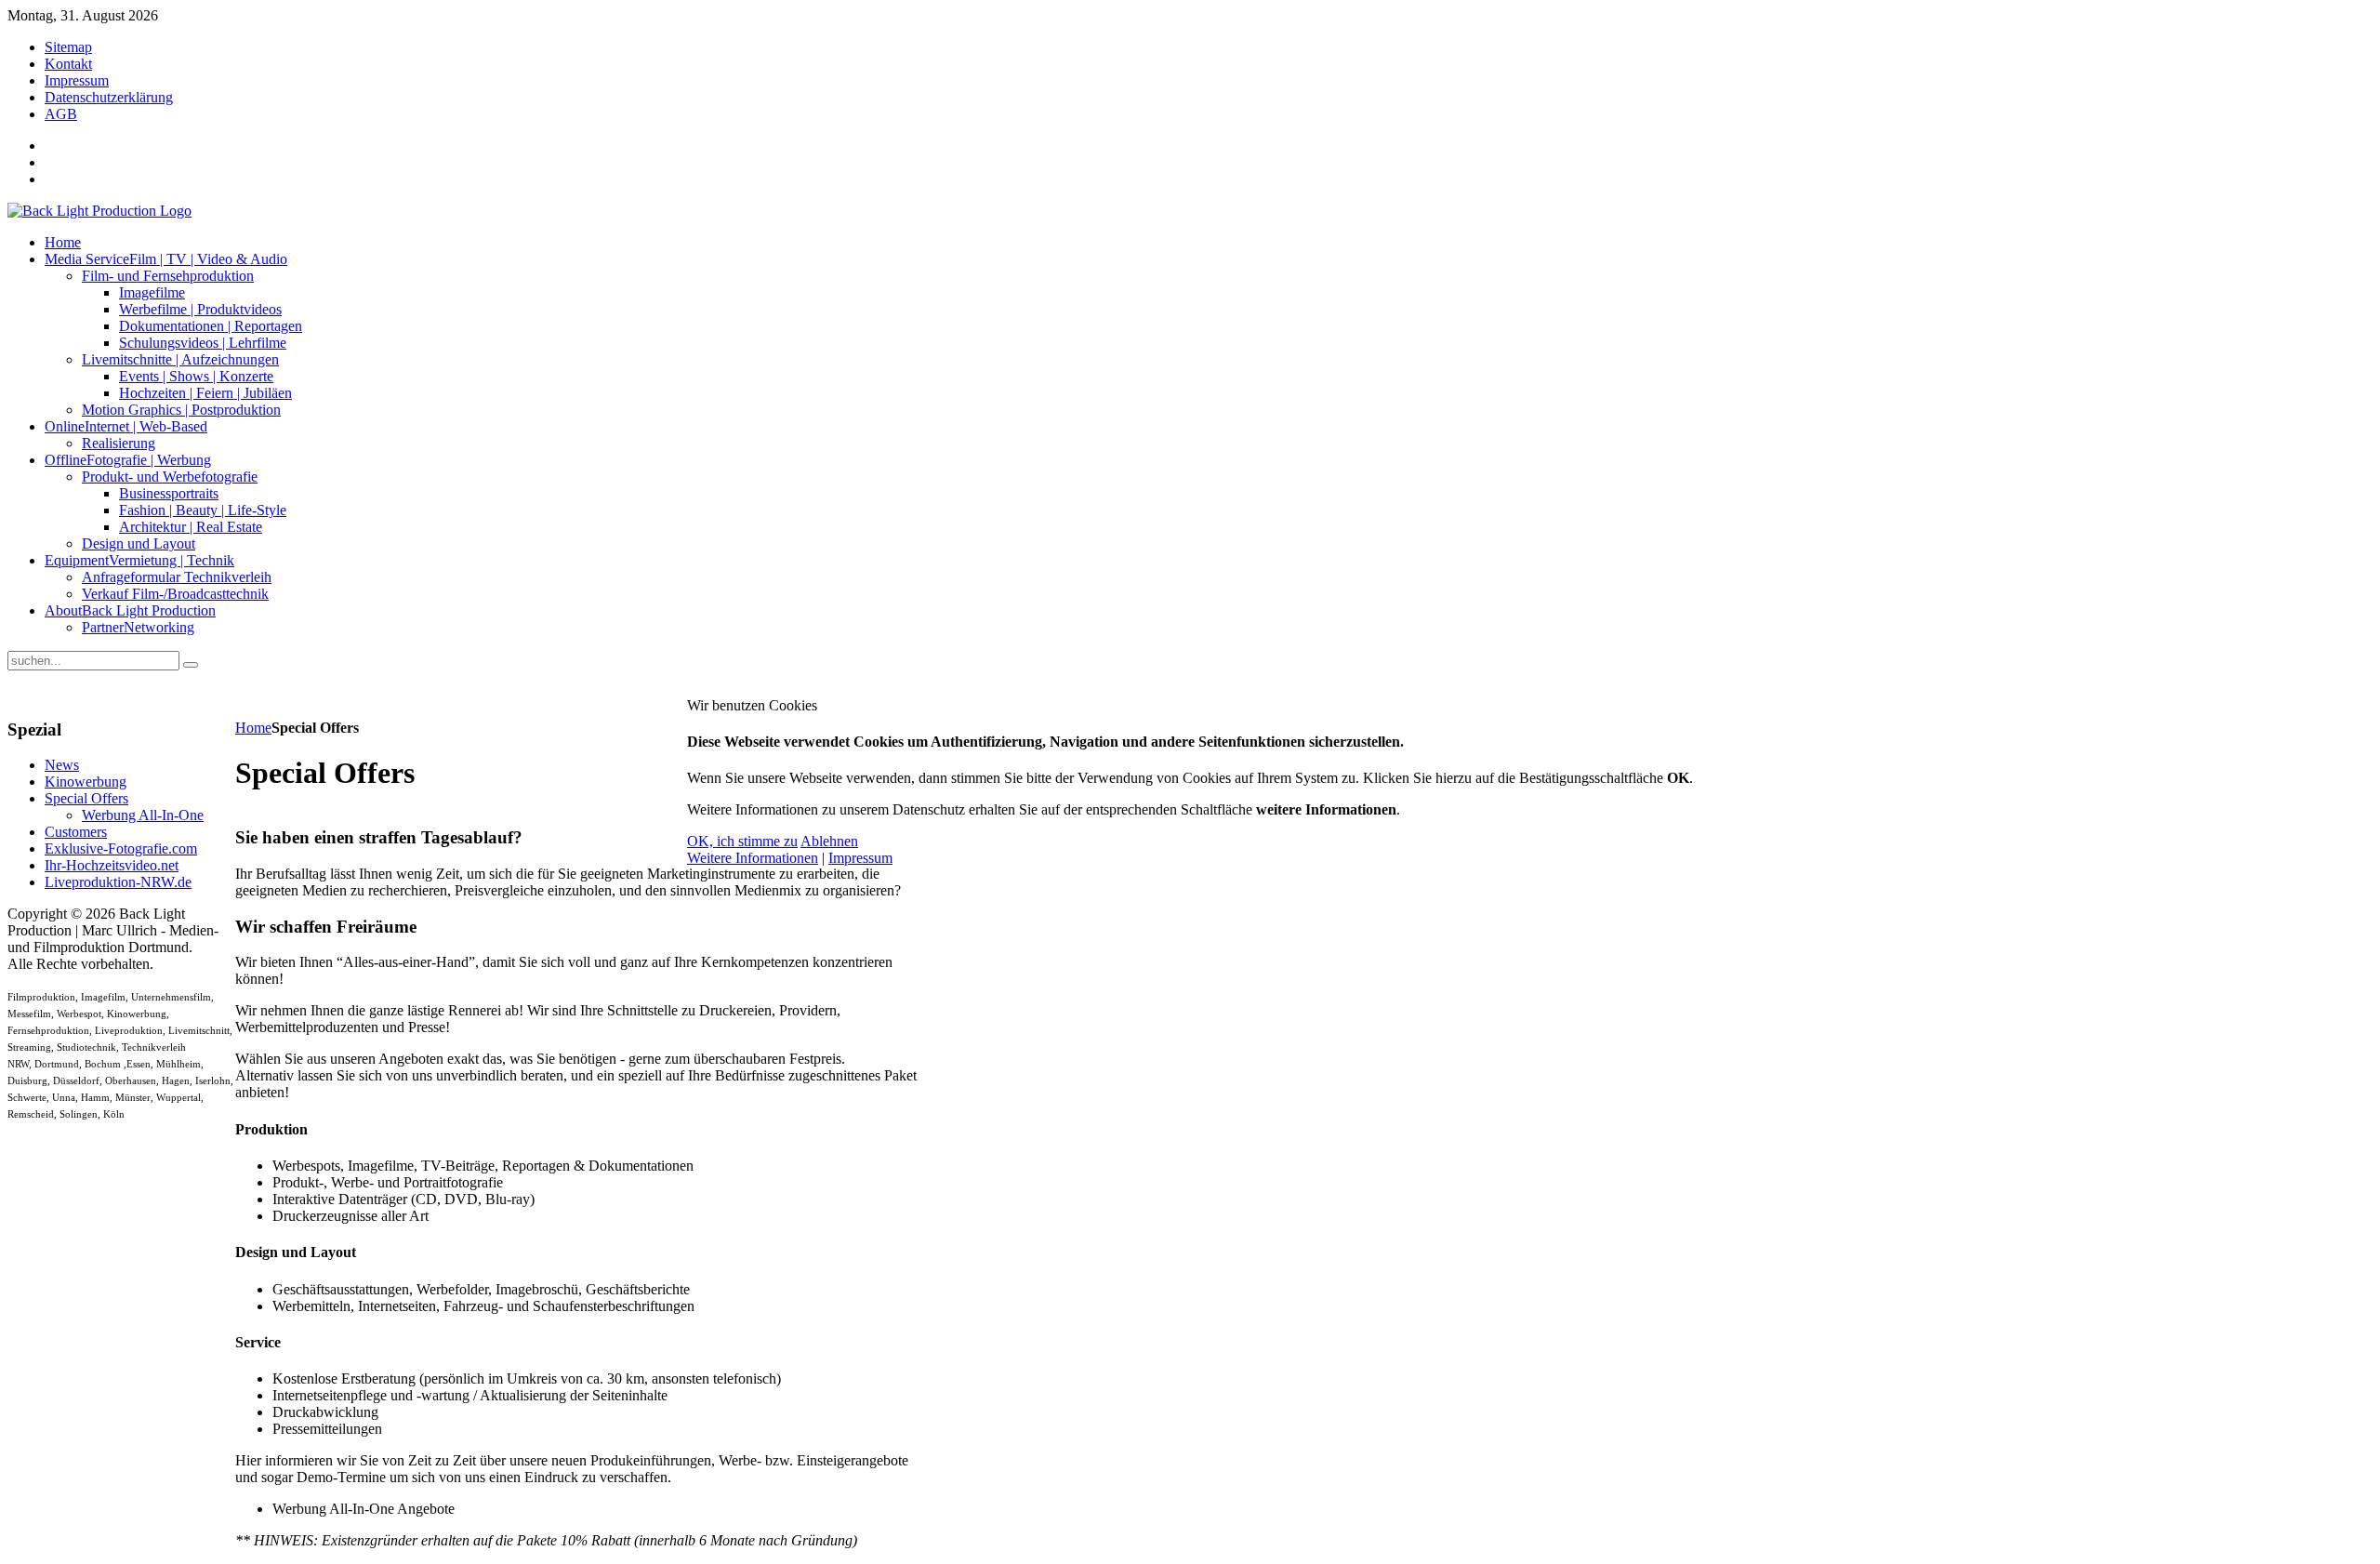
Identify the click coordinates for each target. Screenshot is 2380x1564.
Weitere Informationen (753, 858)
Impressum (860, 858)
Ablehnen (829, 841)
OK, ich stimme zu (742, 841)
